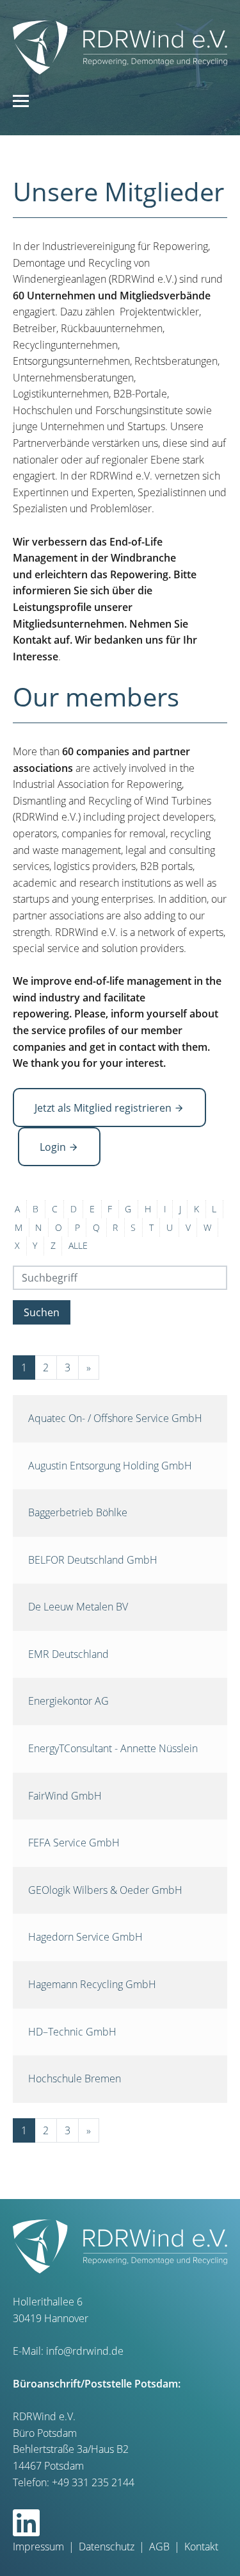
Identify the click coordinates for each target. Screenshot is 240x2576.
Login (54, 1147)
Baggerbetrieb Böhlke (78, 1512)
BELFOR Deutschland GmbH (93, 1560)
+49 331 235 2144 (93, 2482)
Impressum (38, 2547)
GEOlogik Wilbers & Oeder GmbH (105, 1890)
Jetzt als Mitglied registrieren (104, 1108)
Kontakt (201, 2547)
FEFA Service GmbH (74, 1843)
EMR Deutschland (68, 1654)
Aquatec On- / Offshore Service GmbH (115, 1418)
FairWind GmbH (65, 1796)
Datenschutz (107, 2547)
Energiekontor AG (68, 1701)
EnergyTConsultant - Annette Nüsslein (113, 1748)
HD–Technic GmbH (72, 2032)
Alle (78, 1245)
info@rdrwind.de (85, 2351)
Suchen (42, 1312)
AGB (159, 2547)
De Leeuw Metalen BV (78, 1607)
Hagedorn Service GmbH (85, 1937)
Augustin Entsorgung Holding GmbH (110, 1466)
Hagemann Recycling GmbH (92, 1984)
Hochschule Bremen (75, 2078)
